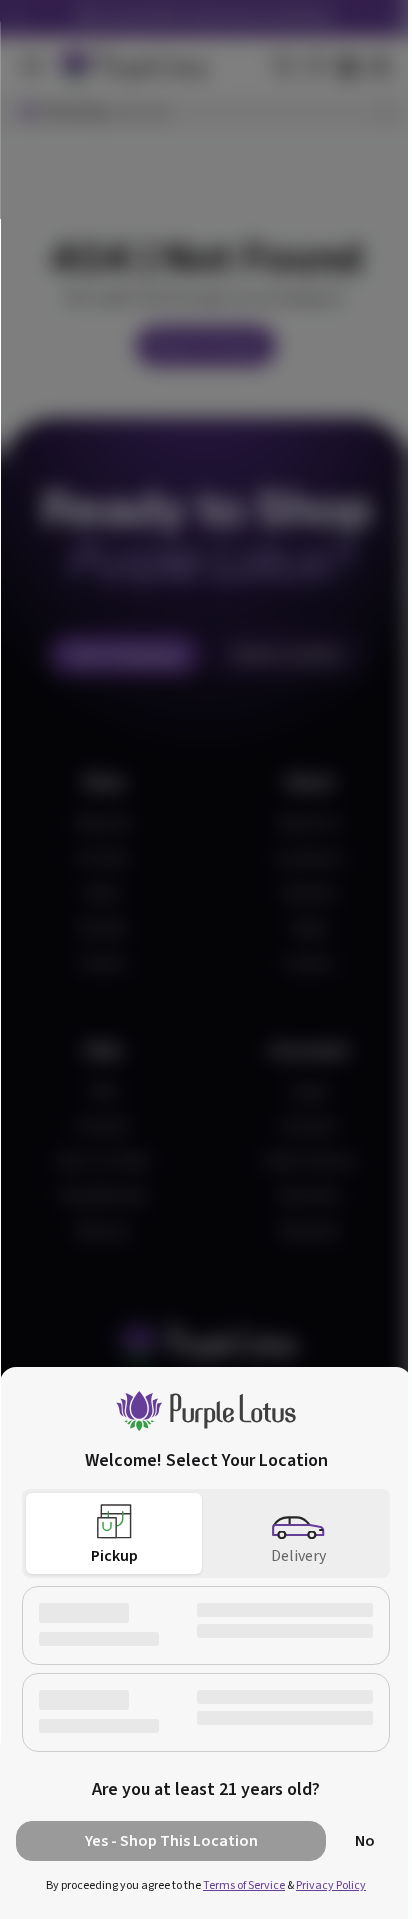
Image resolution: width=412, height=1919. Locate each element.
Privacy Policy (331, 1885)
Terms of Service (244, 1885)
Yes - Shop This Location (171, 1841)
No (365, 1841)
